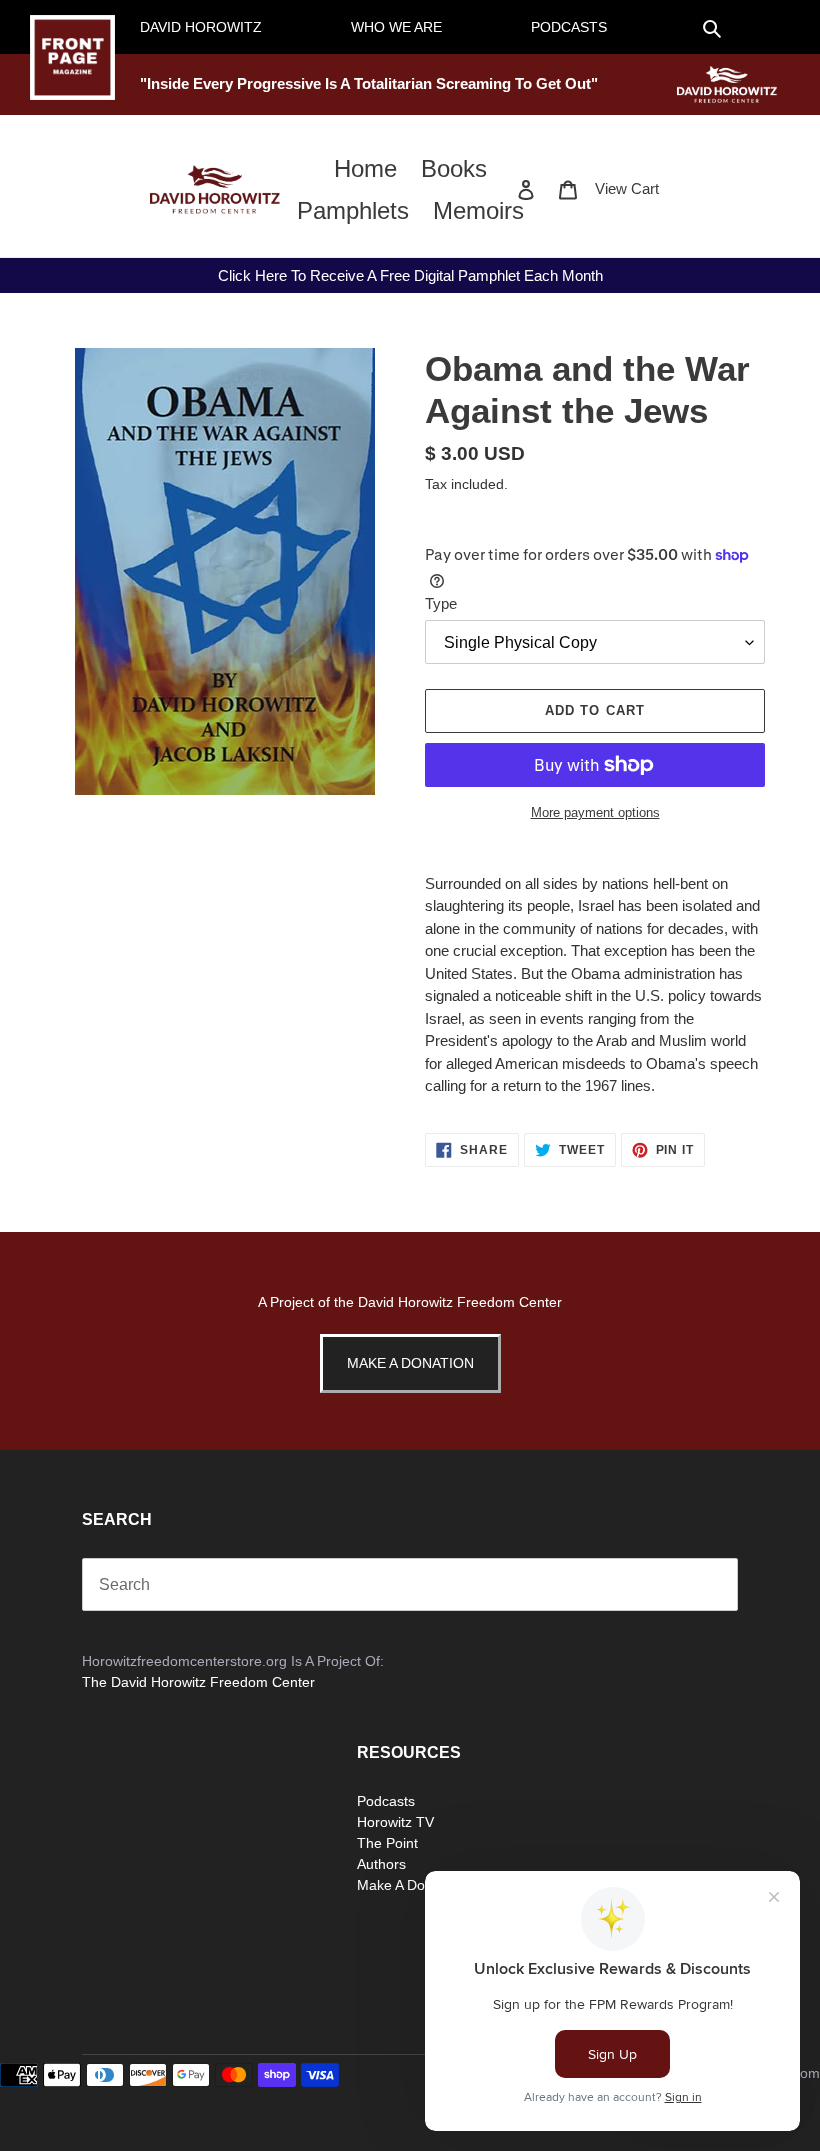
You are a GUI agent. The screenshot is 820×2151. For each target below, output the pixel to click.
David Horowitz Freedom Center (460, 1302)
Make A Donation (410, 1363)
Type (441, 603)
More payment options (595, 812)
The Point (387, 1843)
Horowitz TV (395, 1822)
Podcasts (386, 1801)
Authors (381, 1864)
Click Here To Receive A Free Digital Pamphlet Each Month (410, 275)
